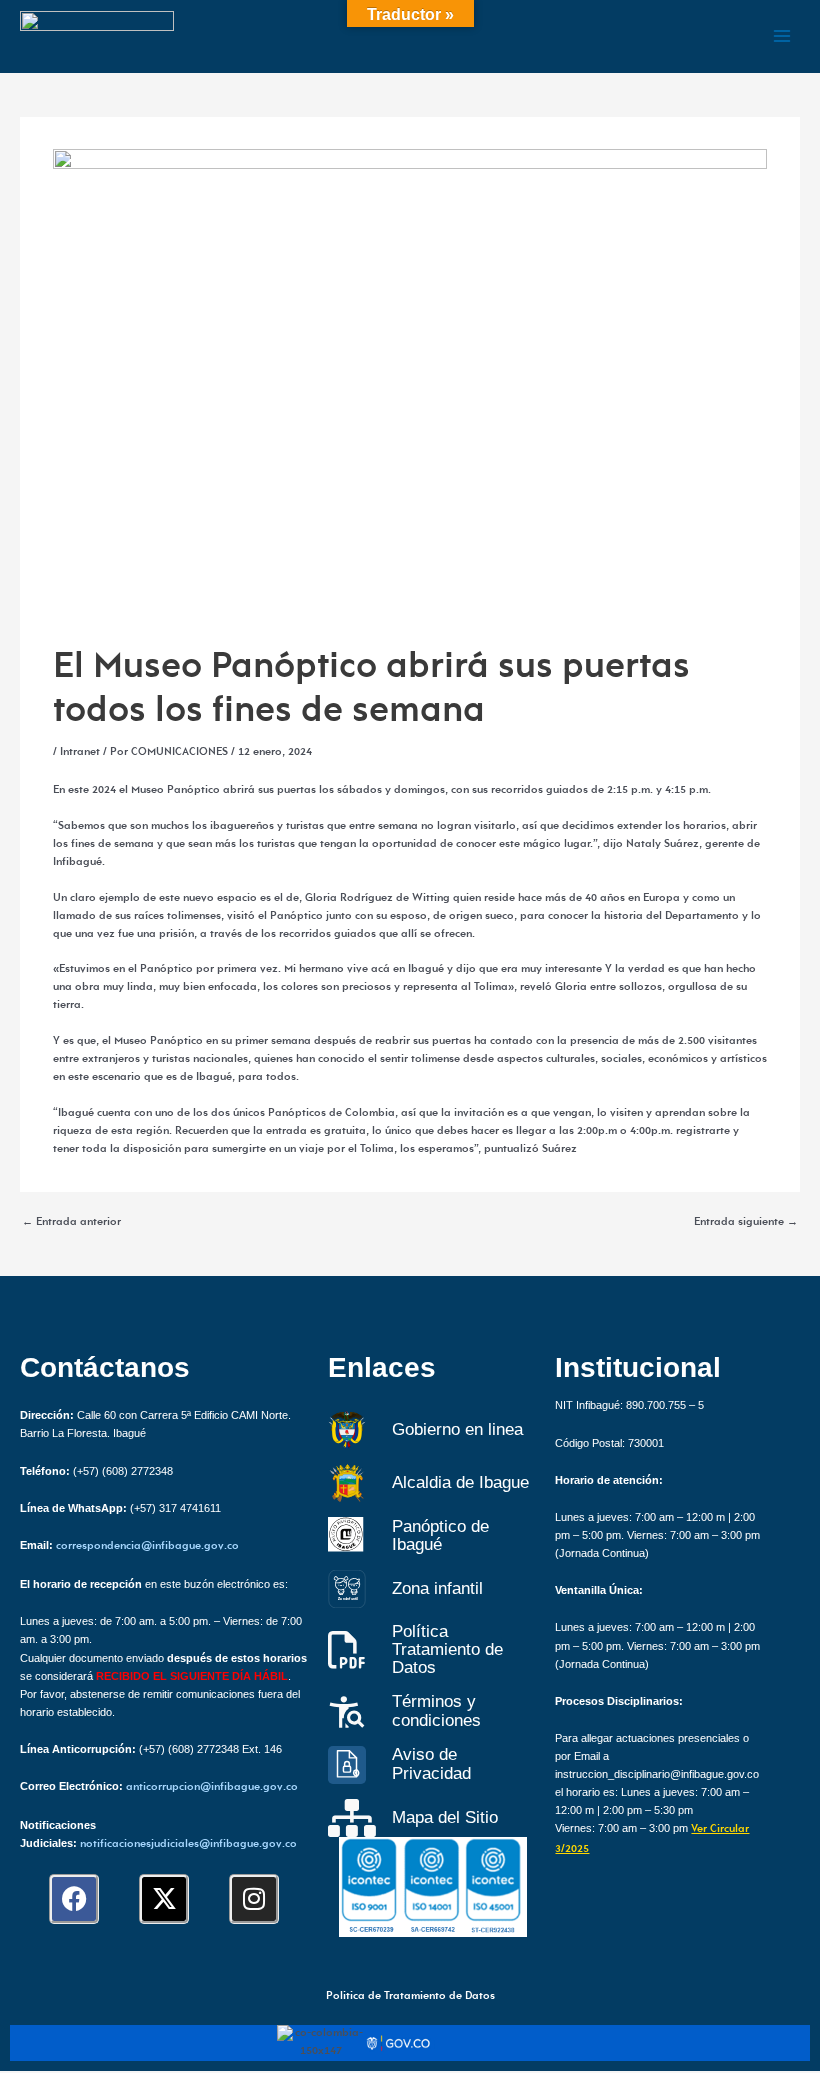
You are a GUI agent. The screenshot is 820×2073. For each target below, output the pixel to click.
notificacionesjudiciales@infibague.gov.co (188, 1844)
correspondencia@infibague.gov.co (147, 1546)
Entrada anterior (71, 1223)
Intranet (80, 752)
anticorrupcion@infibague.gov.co (212, 1787)
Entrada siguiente (746, 1223)
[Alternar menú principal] (782, 36)
